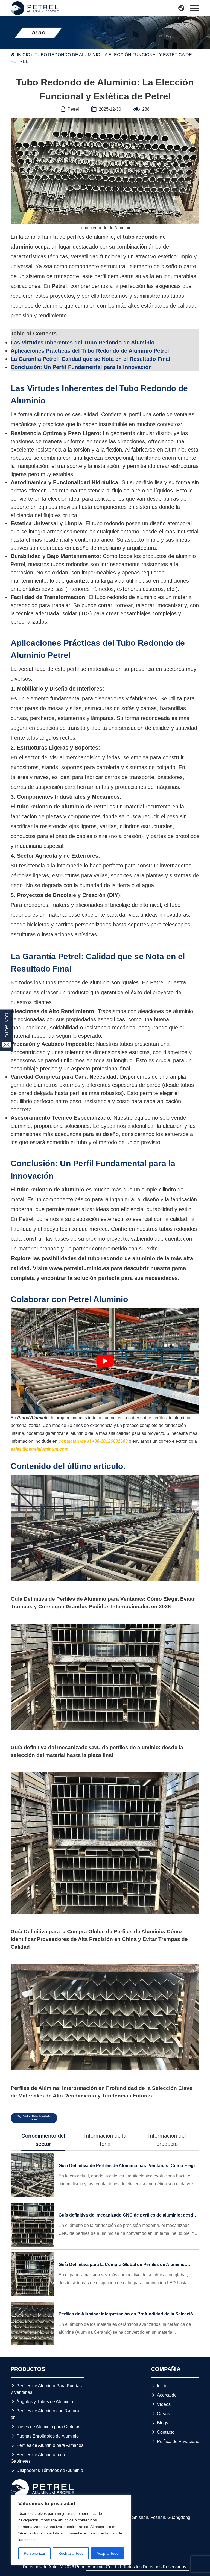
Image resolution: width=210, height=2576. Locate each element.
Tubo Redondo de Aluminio (105, 228)
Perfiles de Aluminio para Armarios (47, 2445)
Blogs (160, 2423)
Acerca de (164, 2395)
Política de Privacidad (175, 2441)
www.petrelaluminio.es (79, 1268)
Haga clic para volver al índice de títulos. (34, 2118)
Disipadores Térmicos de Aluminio (47, 2470)
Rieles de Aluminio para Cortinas (46, 2427)
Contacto (163, 2432)
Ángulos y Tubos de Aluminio (42, 2402)
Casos (160, 2414)
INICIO (24, 55)
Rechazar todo (71, 2553)
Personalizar (35, 2553)
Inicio (159, 2386)
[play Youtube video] (105, 1361)
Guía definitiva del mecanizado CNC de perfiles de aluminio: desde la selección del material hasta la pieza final (97, 1751)
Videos (161, 2404)
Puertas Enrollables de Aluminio (45, 2436)
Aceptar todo (108, 2553)
